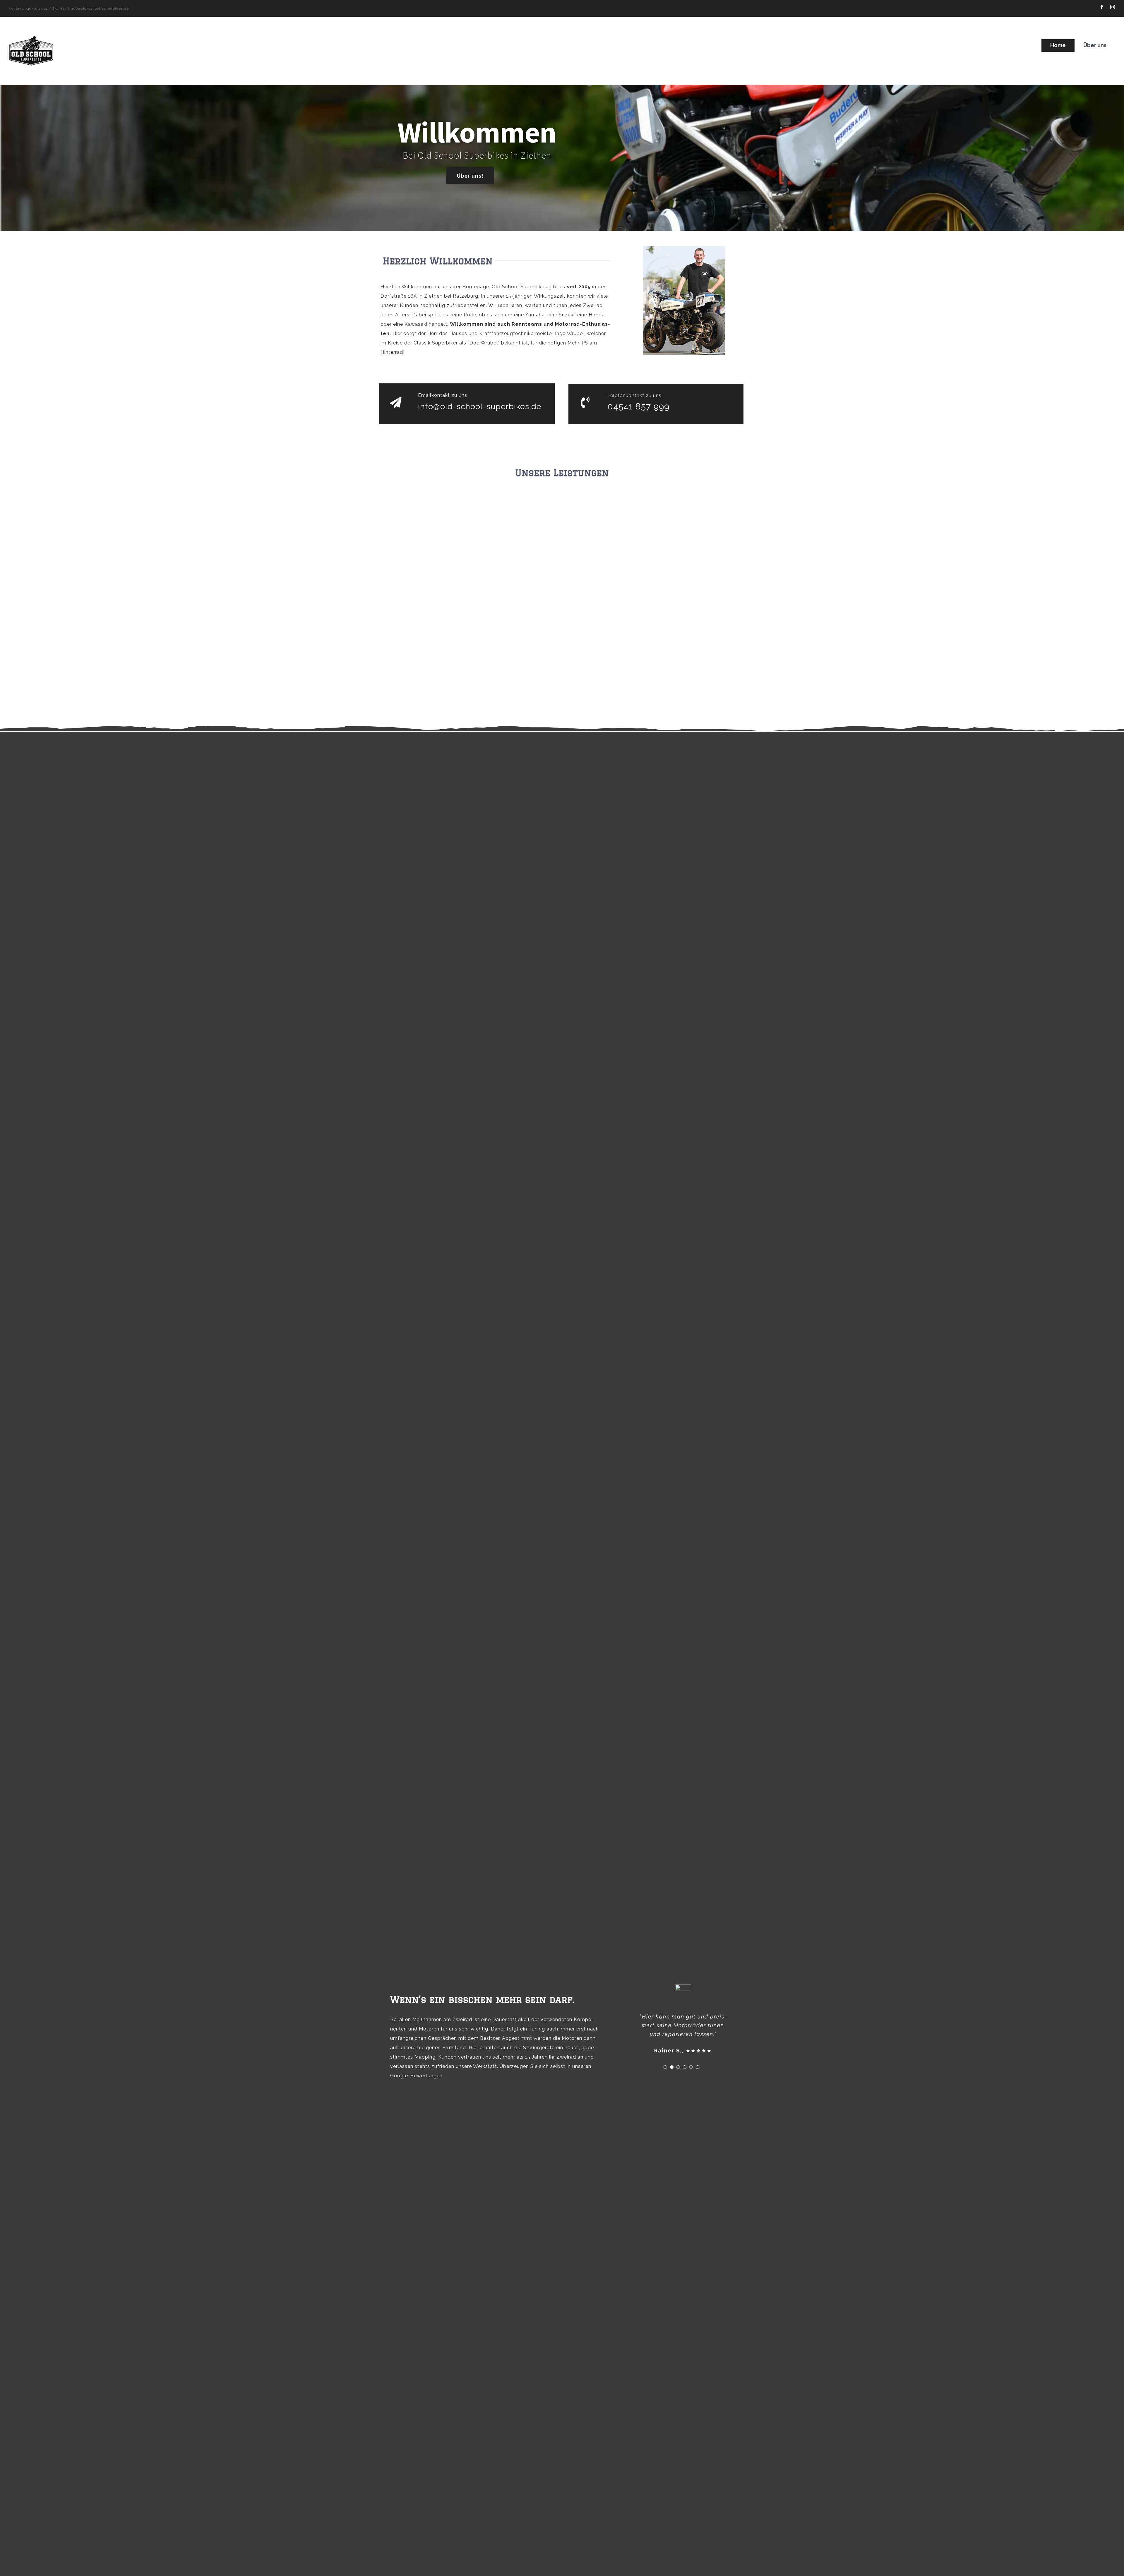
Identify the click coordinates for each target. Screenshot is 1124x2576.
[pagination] (665, 2058)
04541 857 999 (638, 406)
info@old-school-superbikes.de (100, 8)
